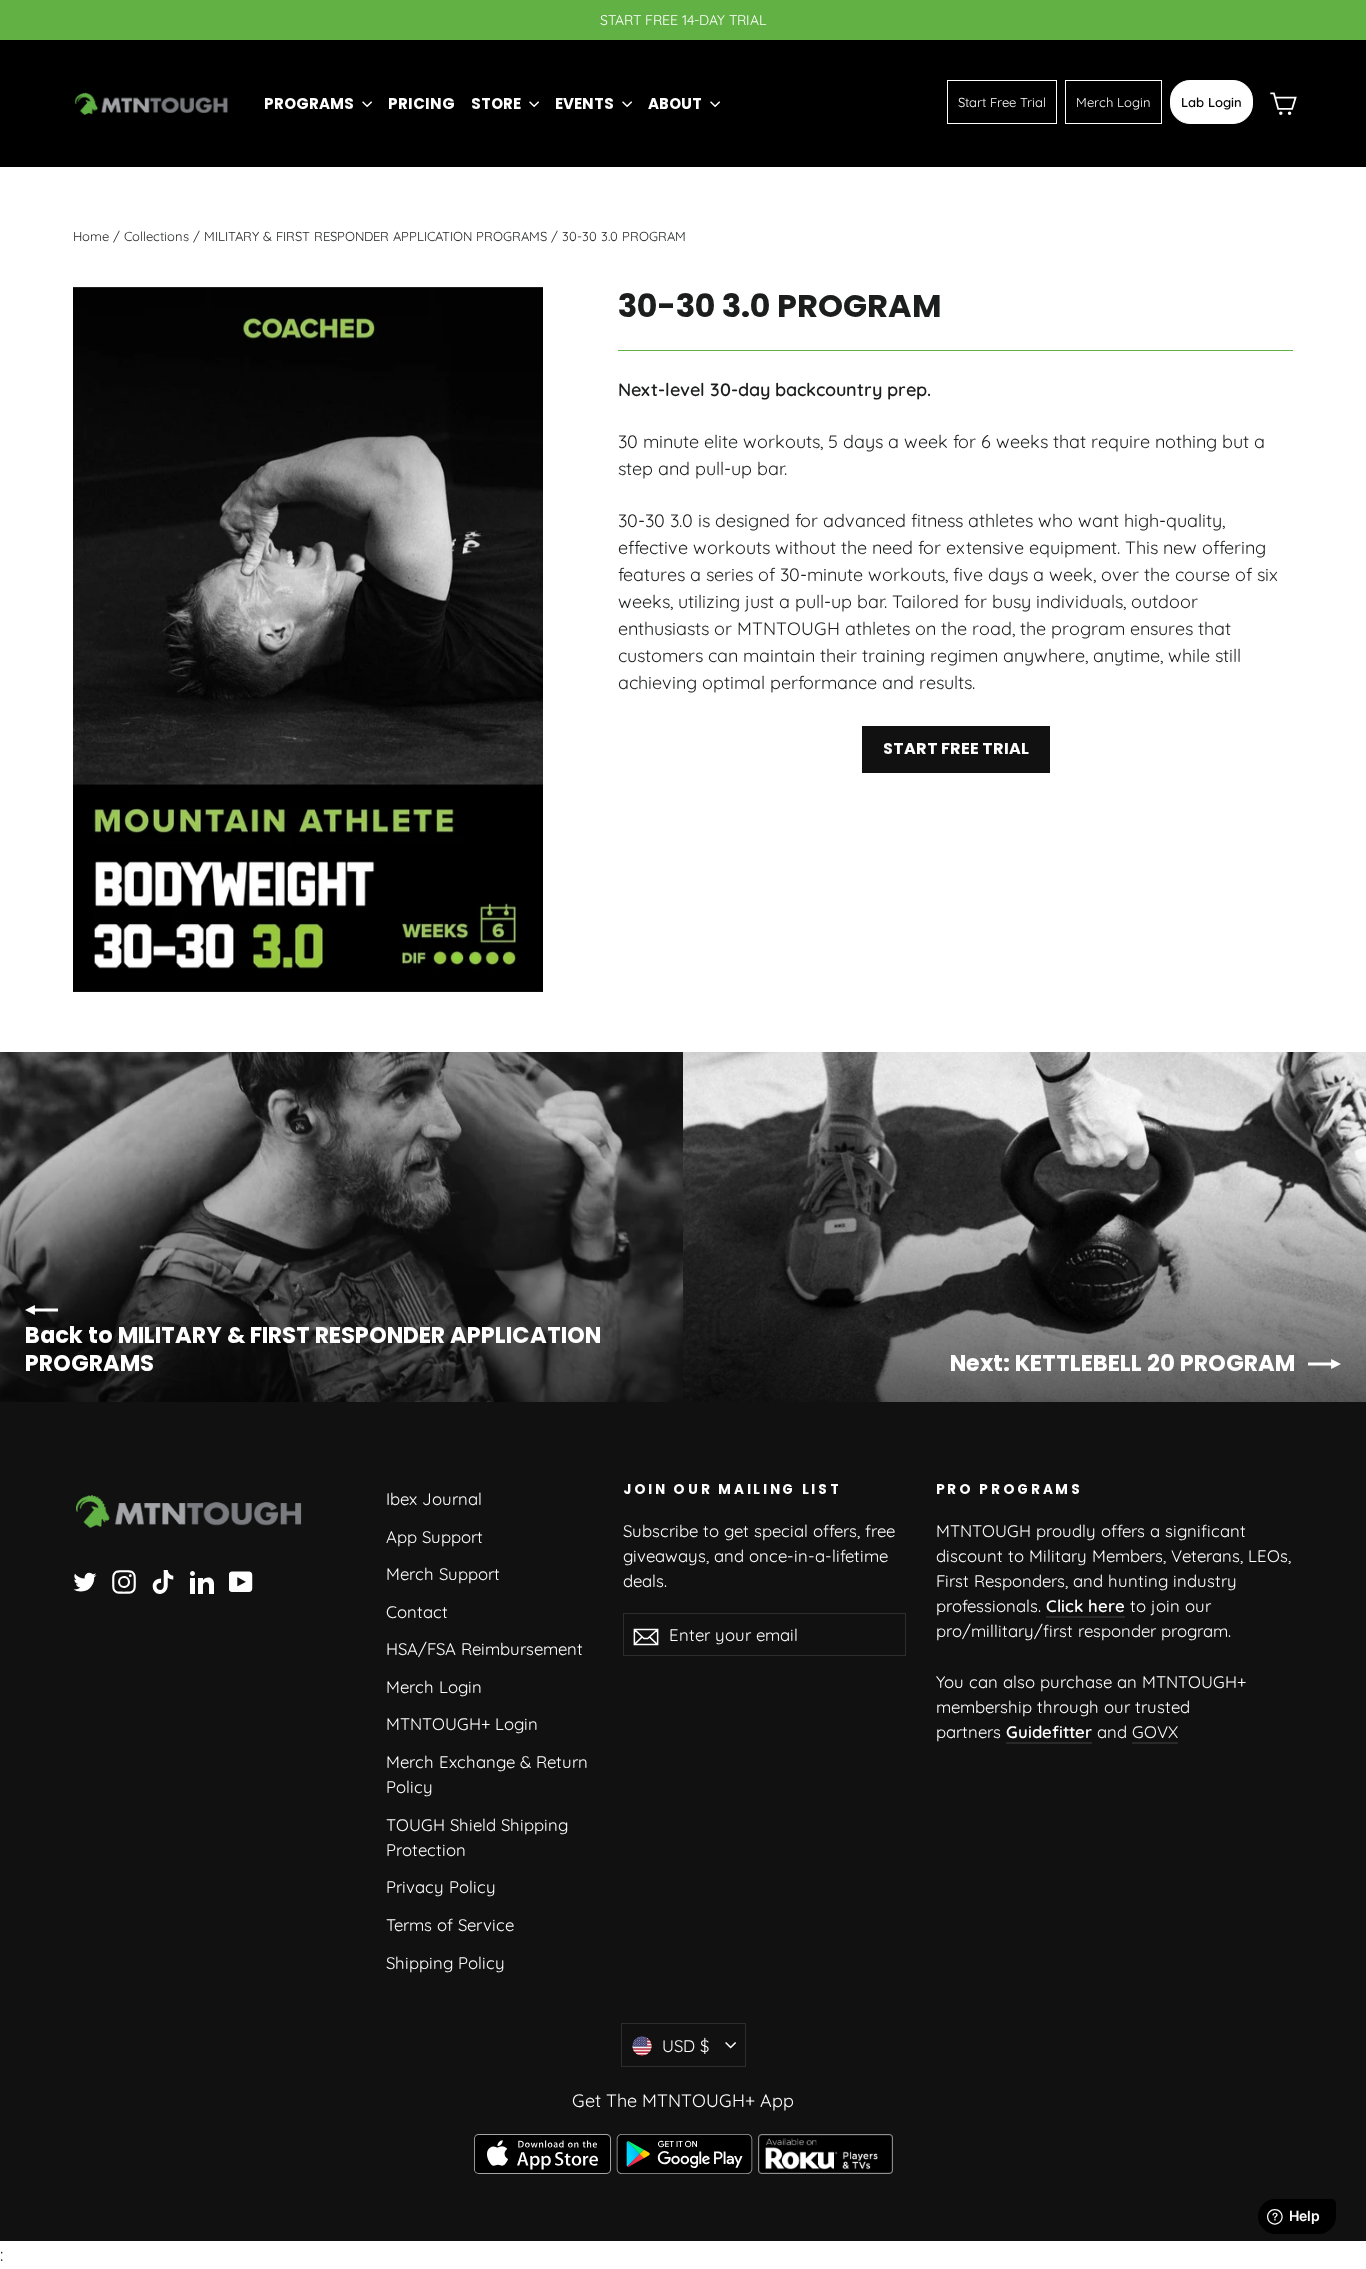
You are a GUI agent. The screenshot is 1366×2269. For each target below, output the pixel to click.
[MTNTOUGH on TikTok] (163, 1580)
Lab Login (1211, 102)
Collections (156, 236)
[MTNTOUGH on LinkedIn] (202, 1580)
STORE (497, 103)
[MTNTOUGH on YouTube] (241, 1580)
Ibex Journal (434, 1498)
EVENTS (586, 103)
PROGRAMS (310, 103)
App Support (434, 1536)
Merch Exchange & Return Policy (487, 1774)
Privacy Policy (441, 1886)
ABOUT (676, 103)
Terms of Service (450, 1924)
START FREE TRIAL (956, 748)
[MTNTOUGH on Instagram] (124, 1580)
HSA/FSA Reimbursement (484, 1648)
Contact (417, 1611)
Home (91, 236)
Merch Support (443, 1573)
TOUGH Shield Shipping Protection (477, 1837)
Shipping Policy (445, 1962)
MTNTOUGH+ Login (462, 1723)
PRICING (421, 103)
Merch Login (1113, 102)
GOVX (1155, 1731)
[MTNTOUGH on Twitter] (85, 1580)
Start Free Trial (1002, 102)
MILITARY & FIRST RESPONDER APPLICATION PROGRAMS (375, 236)
